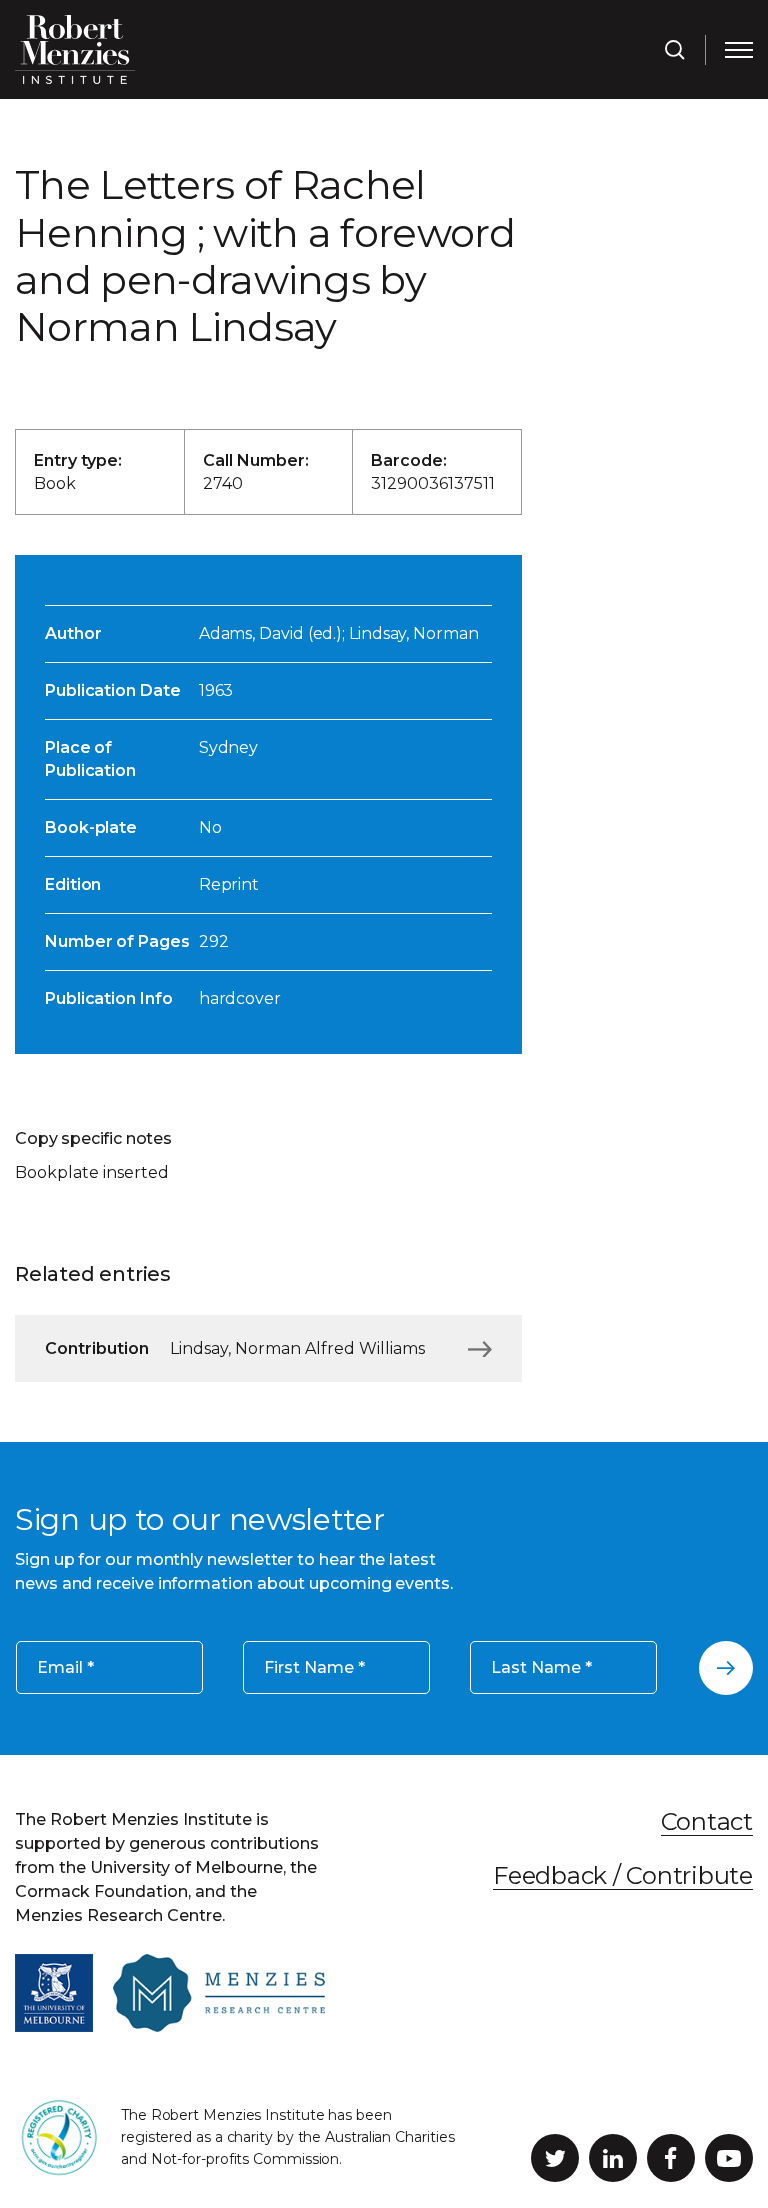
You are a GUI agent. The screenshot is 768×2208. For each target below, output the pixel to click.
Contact (707, 1821)
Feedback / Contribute (623, 1875)
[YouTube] (729, 2158)
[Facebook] (671, 2158)
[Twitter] (555, 2158)
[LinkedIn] (613, 2158)
